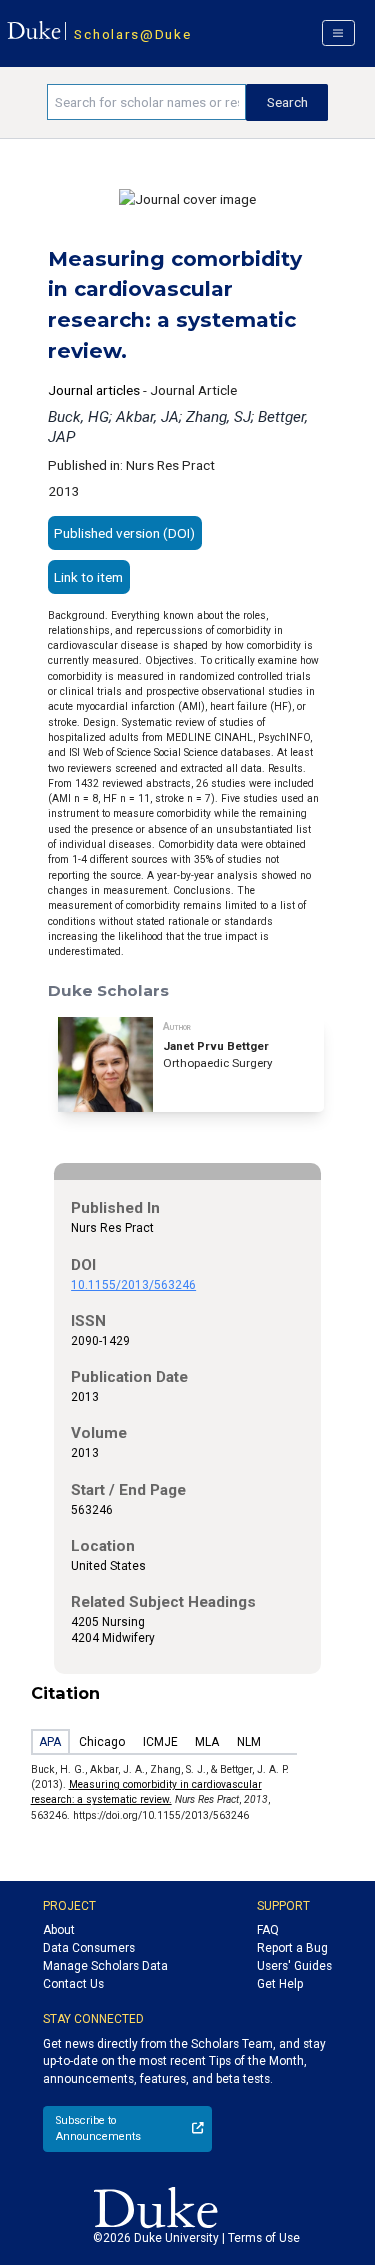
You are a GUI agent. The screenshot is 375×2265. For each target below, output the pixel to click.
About (59, 1930)
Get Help (280, 1984)
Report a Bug (292, 1948)
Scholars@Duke (132, 34)
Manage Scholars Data (105, 1966)
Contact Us (73, 1984)
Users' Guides (294, 1966)
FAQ (268, 1930)
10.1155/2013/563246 (133, 1285)
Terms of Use (264, 2238)
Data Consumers (89, 1948)
